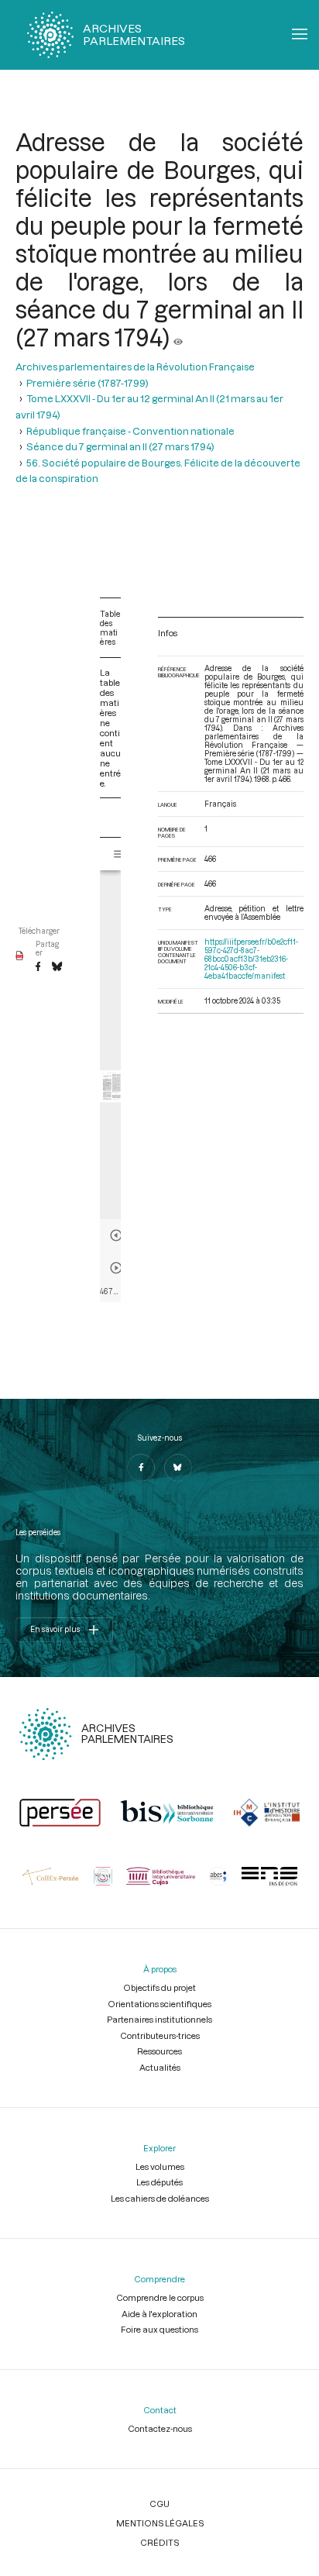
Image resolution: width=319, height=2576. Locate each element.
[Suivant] (116, 1268)
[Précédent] (116, 1235)
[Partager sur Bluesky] (57, 967)
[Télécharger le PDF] (20, 956)
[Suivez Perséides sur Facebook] (141, 1468)
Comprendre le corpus (160, 2297)
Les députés (159, 2182)
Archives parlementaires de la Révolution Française (135, 367)
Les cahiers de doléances (160, 2198)
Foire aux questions (159, 2329)
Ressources (159, 2051)
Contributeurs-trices (160, 2035)
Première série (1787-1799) (87, 383)
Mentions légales (160, 2523)
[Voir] (178, 337)
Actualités (160, 2067)
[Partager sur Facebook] (38, 967)
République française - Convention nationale (130, 431)
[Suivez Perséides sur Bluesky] (178, 1468)
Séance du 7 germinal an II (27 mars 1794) (120, 446)
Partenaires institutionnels (159, 2019)
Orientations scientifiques (159, 2004)
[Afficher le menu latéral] (119, 854)
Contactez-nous (160, 2428)
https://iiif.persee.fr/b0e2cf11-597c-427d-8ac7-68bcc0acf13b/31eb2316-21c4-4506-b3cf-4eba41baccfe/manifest (251, 959)
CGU (159, 2504)
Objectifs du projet (159, 1987)
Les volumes (160, 2166)
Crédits (159, 2542)
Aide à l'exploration (159, 2314)
